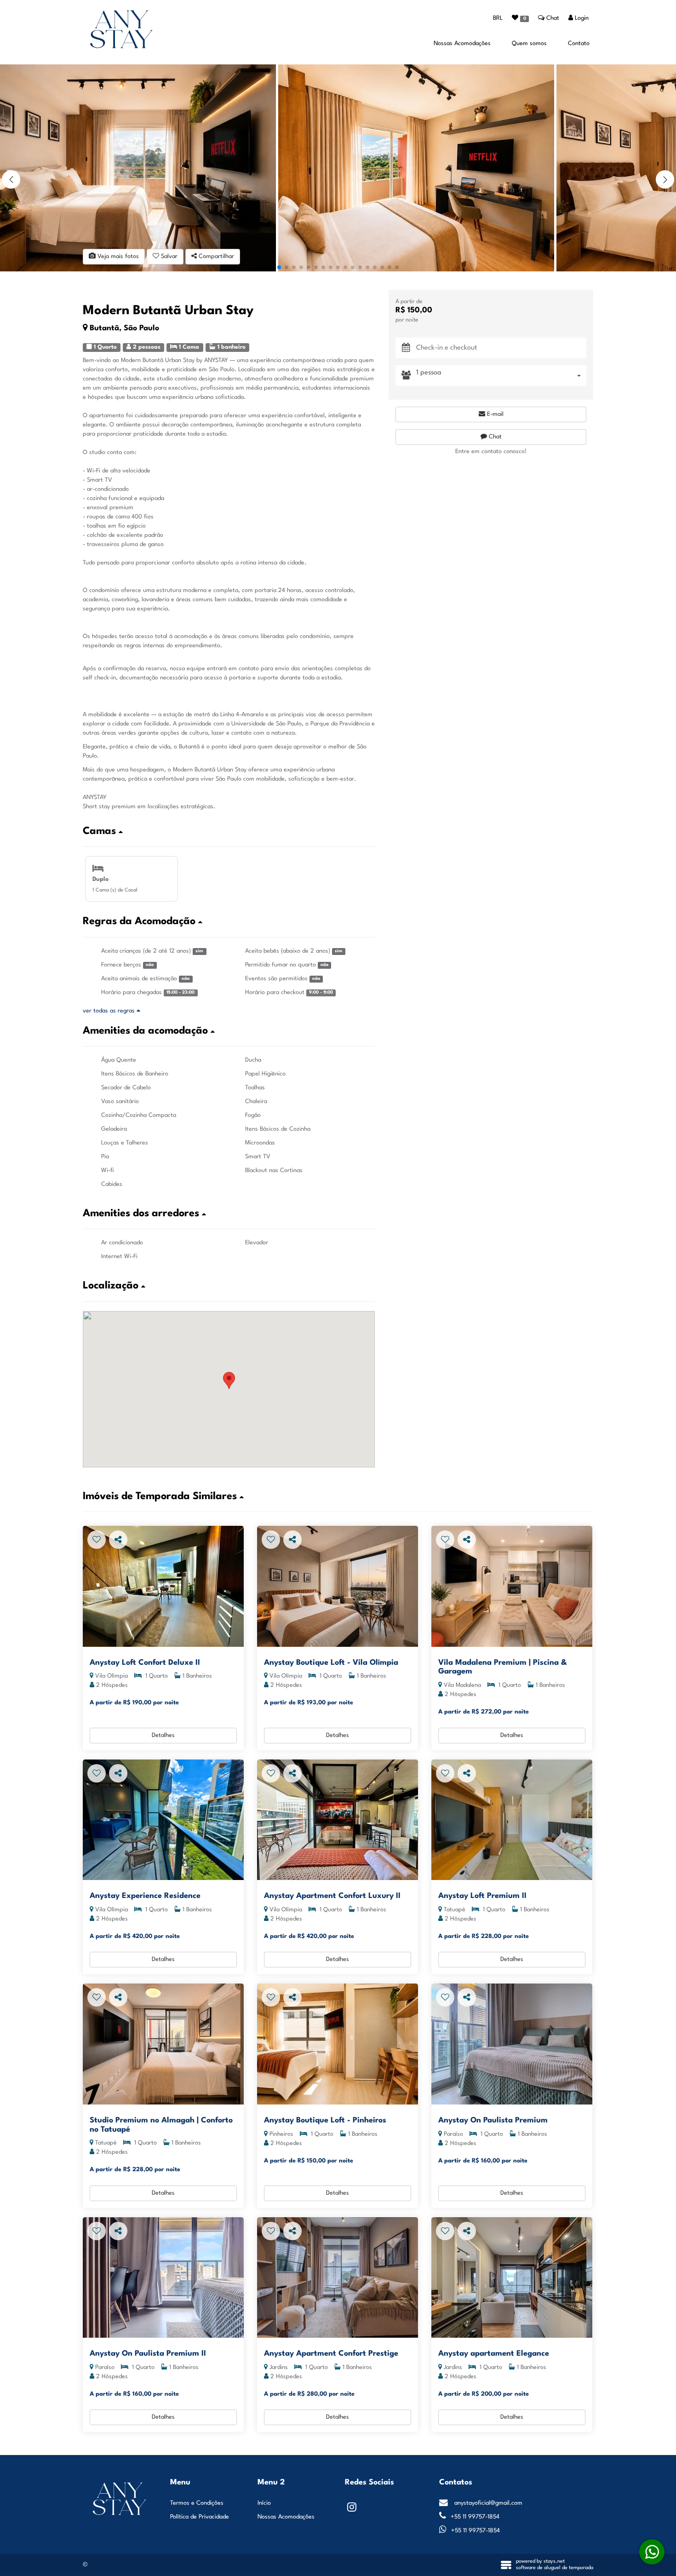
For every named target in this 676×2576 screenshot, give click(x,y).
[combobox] (501, 376)
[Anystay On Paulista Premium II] (163, 2278)
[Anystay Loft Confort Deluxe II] (163, 1586)
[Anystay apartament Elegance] (512, 2278)
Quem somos (529, 43)
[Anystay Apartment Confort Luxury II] (338, 1820)
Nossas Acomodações (462, 43)
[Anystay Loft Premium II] (512, 1820)
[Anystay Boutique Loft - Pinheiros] (338, 2044)
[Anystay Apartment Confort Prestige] (338, 2278)
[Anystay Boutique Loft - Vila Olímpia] (338, 1586)
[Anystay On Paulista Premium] (512, 2044)
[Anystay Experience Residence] (163, 1820)
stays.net (554, 2562)
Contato (579, 43)
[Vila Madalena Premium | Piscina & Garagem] (512, 1586)
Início (264, 2503)
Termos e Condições (197, 2503)
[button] (665, 179)
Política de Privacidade (200, 2517)
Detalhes (163, 1735)
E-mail (494, 414)
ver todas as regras (110, 1011)
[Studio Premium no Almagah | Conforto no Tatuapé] (163, 2044)
